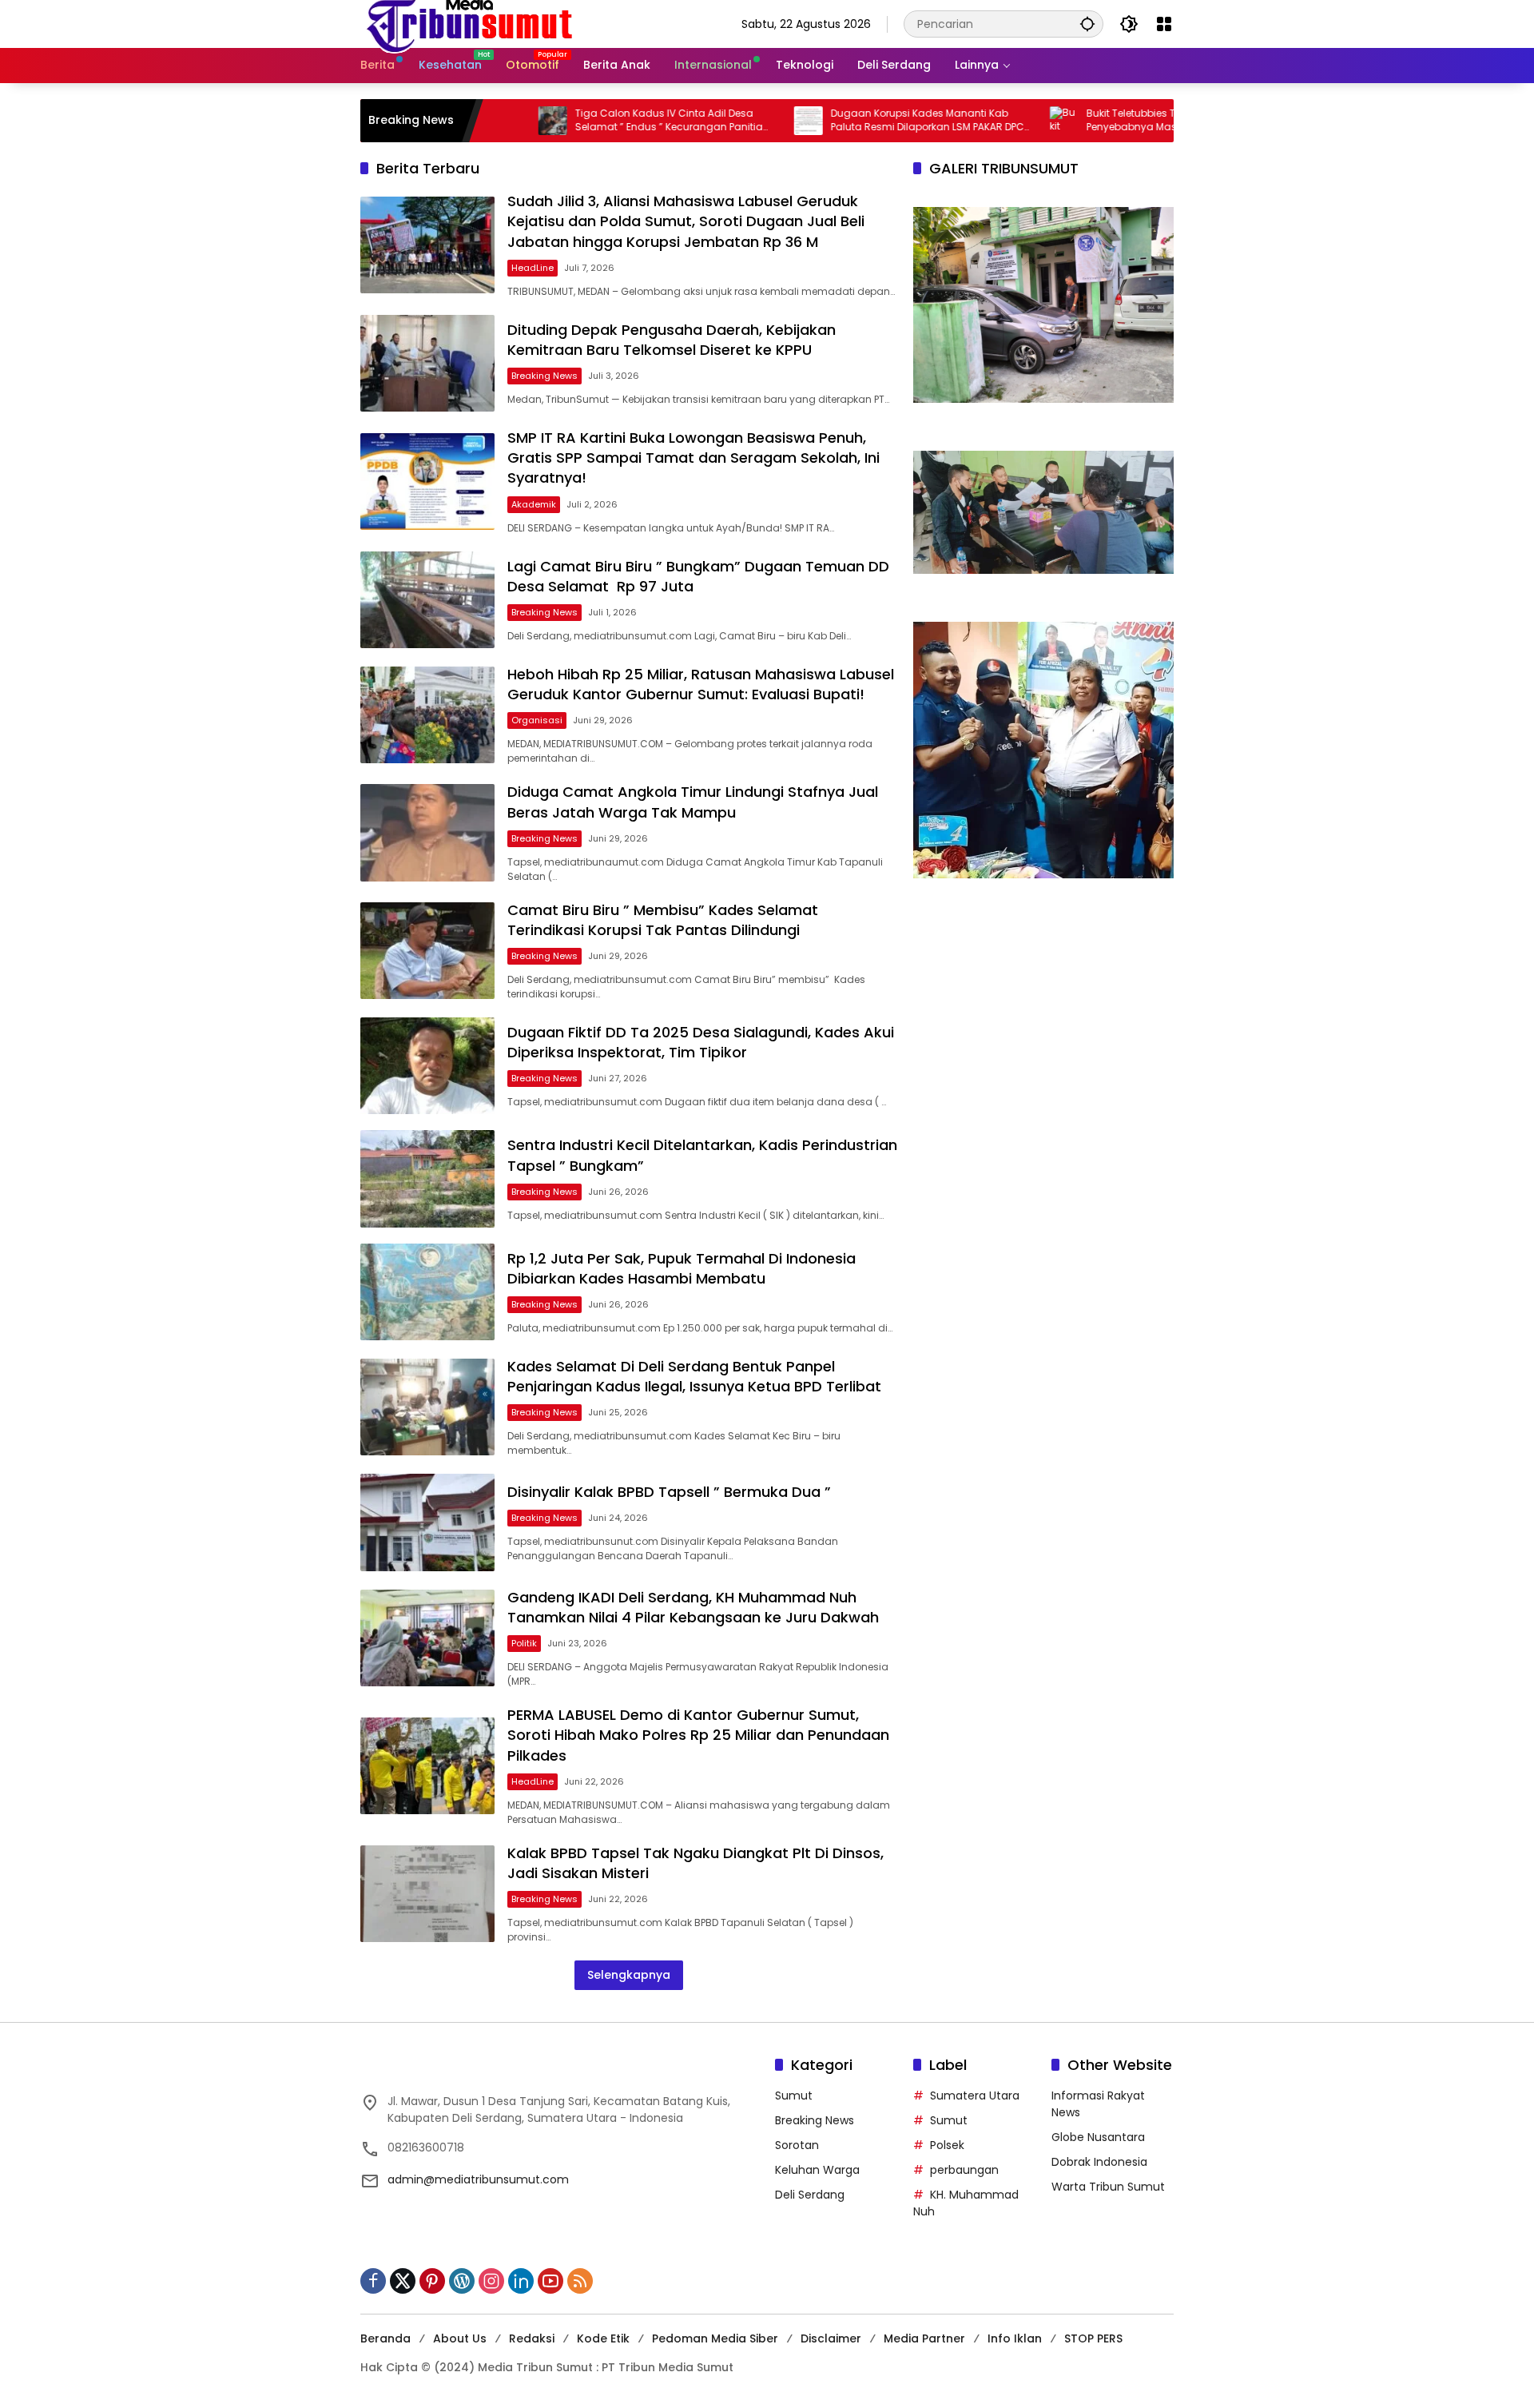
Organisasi (537, 720)
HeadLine (533, 268)
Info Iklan (1015, 2338)
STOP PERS (1093, 2338)
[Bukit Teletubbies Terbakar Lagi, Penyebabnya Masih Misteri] (988, 121)
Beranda (385, 2338)
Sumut (794, 2096)
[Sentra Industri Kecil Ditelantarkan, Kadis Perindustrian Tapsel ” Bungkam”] (427, 1178)
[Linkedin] (521, 2281)
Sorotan (797, 2145)
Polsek (947, 2145)
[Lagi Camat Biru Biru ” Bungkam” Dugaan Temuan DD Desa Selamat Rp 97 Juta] (427, 600)
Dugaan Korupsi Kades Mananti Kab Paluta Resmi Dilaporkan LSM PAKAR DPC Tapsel (852, 121)
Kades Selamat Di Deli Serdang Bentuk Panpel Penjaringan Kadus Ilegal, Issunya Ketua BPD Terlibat (696, 1376)
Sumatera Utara (975, 2096)
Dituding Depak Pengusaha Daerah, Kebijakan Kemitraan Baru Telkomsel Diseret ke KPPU (672, 340)
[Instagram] (491, 2281)
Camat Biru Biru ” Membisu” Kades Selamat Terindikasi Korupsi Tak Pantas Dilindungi (663, 920)
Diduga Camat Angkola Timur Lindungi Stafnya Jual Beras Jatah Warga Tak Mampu (693, 802)
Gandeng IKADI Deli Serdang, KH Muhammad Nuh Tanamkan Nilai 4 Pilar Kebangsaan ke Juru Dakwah (693, 1607)
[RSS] (580, 2281)
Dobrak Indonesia (1099, 2162)
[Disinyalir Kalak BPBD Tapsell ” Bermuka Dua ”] (427, 1522)
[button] (1087, 24)
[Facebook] (373, 2281)
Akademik (534, 504)
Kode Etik (603, 2338)
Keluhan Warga (817, 2170)
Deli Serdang (810, 2195)
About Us (460, 2338)
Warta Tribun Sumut (1108, 2187)
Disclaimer (831, 2338)
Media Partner (924, 2338)
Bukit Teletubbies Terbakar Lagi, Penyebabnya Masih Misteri (1086, 120)
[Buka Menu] (1164, 24)
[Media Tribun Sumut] (469, 23)
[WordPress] (462, 2281)
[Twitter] (403, 2281)
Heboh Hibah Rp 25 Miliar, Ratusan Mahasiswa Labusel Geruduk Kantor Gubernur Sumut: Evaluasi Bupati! (701, 684)
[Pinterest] (432, 2281)
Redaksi (532, 2338)
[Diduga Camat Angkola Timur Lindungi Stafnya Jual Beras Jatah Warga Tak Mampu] (427, 832)
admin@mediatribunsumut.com (478, 2179)
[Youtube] (550, 2281)
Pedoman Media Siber (715, 2338)
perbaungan (964, 2170)
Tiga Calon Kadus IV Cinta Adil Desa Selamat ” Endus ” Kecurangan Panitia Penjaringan (593, 121)
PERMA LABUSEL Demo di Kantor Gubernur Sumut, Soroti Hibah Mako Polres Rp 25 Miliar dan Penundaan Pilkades (698, 1735)
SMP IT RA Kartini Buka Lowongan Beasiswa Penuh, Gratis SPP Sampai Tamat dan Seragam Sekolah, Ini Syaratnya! (693, 458)
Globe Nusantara (1098, 2137)
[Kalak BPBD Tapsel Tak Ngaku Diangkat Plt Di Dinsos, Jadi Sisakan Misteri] (427, 1894)
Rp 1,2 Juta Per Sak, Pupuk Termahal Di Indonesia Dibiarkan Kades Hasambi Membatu (682, 1268)
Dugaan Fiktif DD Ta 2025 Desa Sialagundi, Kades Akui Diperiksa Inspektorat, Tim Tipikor (701, 1042)
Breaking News (544, 376)
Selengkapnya (629, 1975)
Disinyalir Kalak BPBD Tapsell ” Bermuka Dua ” (671, 1492)
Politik (524, 1643)
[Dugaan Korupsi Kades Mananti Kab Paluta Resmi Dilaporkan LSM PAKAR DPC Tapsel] (733, 121)
